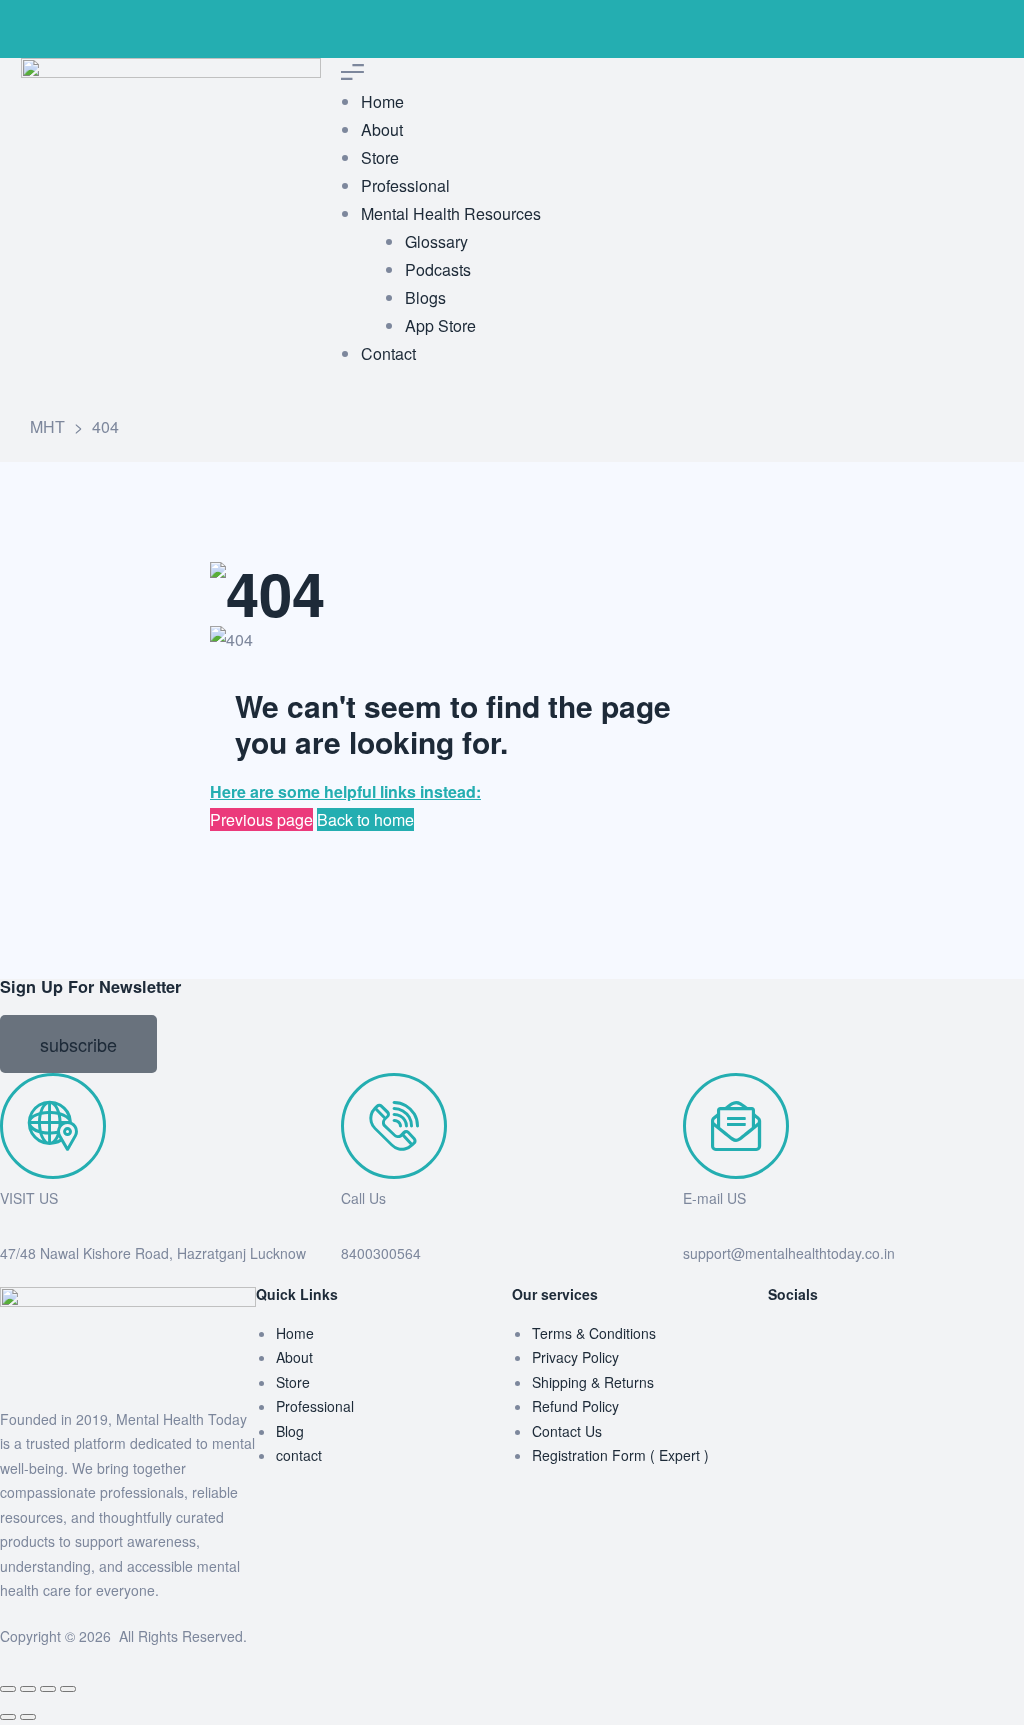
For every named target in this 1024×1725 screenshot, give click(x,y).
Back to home (365, 819)
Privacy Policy (575, 1357)
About (294, 1357)
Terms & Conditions (594, 1333)
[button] (78, 1044)
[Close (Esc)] (68, 1689)
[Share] (48, 1689)
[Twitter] (79, 25)
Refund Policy (575, 1406)
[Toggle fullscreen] (28, 1689)
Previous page (261, 819)
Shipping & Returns (593, 1382)
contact (299, 1455)
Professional (315, 1406)
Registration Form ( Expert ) (620, 1455)
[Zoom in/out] (8, 1689)
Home (295, 1333)
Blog (290, 1431)
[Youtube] (187, 25)
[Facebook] (793, 1346)
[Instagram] (133, 25)
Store (293, 1382)
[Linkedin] (241, 25)
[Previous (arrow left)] (8, 1717)
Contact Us (567, 1431)
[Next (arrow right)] (28, 1717)
